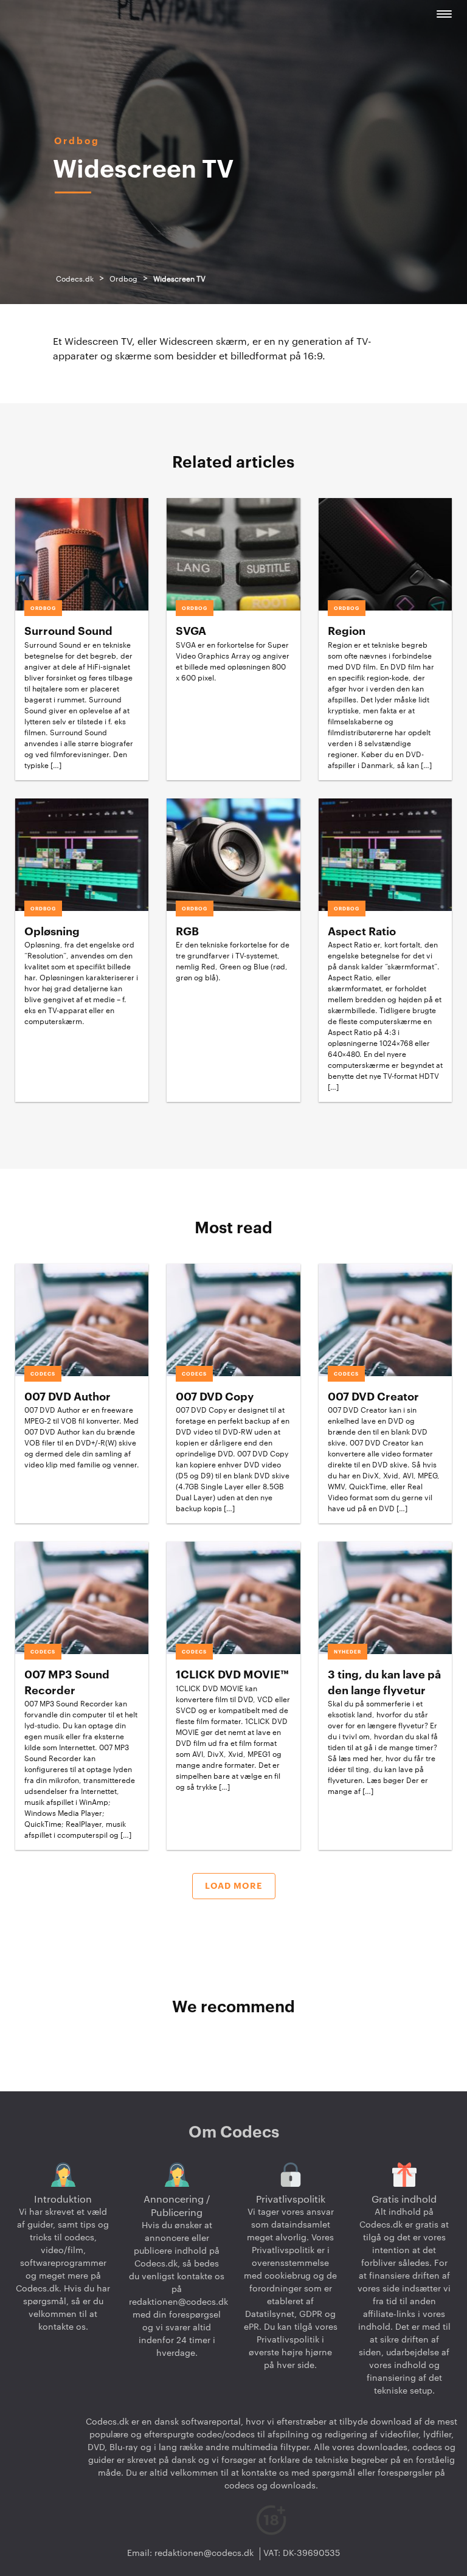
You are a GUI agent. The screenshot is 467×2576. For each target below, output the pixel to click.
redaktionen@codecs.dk (178, 2302)
